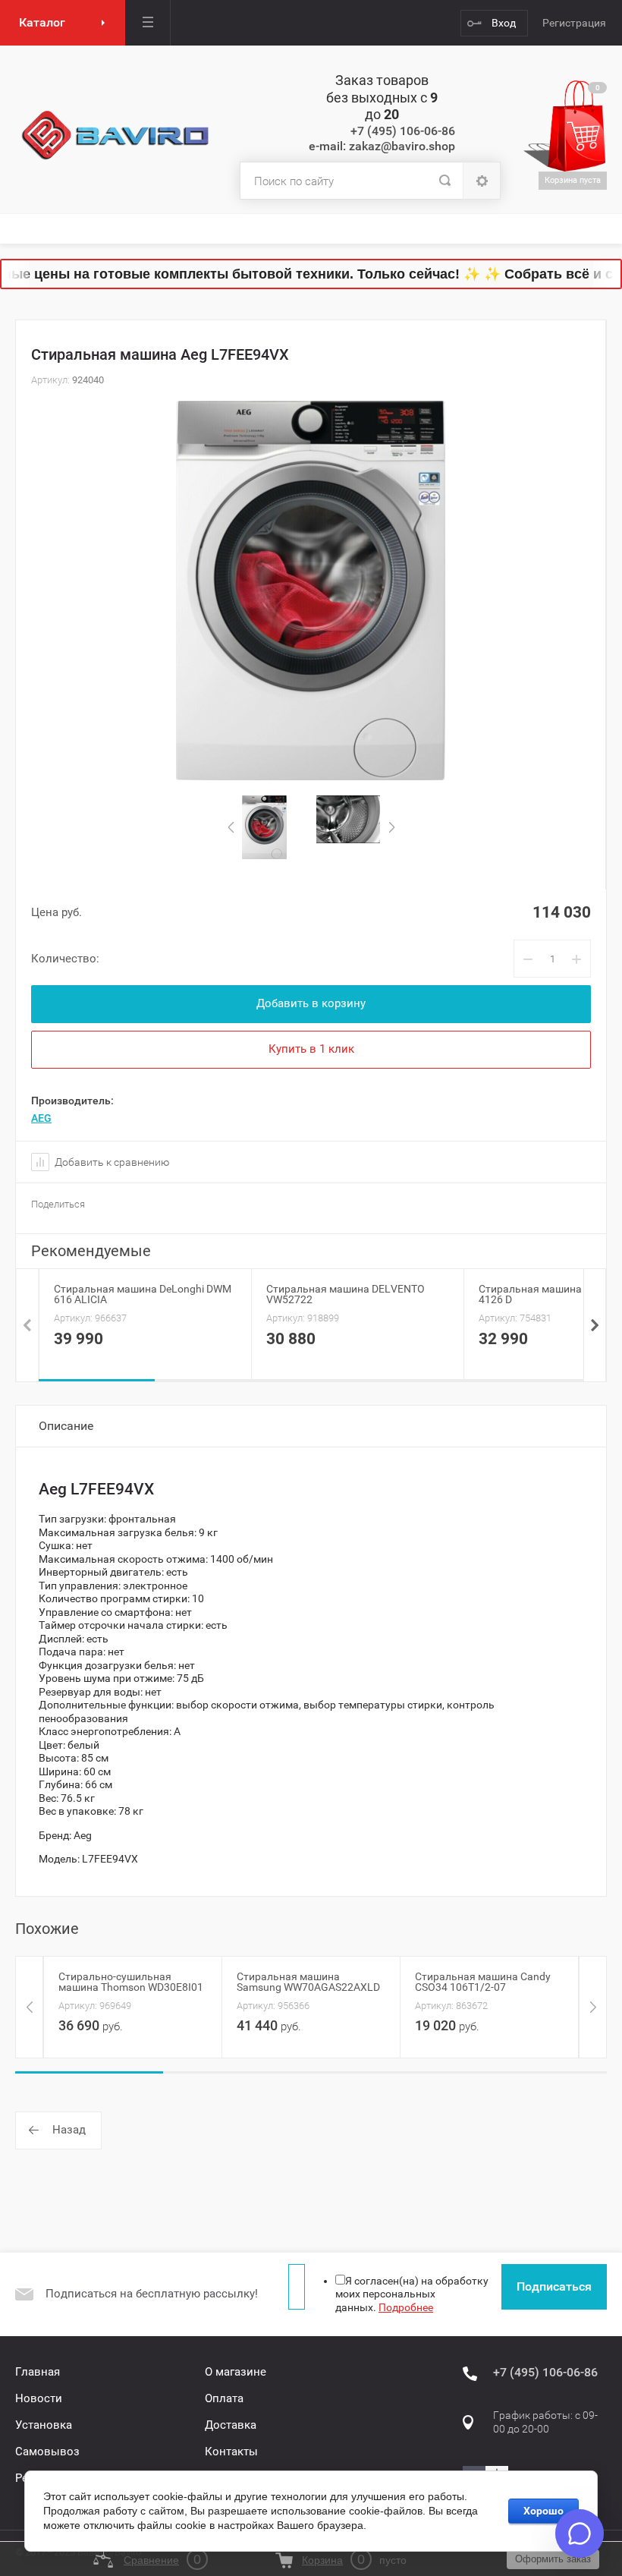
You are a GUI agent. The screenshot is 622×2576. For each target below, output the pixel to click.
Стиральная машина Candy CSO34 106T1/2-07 (483, 1982)
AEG (41, 1118)
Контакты (231, 2452)
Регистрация (574, 23)
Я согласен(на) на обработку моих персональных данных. (412, 2294)
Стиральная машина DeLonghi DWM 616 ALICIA (143, 1294)
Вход (504, 23)
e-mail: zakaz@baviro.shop (382, 146)
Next (391, 827)
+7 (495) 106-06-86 (403, 131)
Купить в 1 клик (311, 1049)
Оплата (224, 2398)
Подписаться (554, 2286)
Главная (38, 2372)
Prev (231, 827)
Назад (69, 2130)
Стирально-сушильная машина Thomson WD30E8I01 (131, 1982)
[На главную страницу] (116, 136)
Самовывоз (47, 2452)
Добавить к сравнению (111, 1162)
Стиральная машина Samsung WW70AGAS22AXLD (308, 1982)
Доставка (231, 2425)
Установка (44, 2425)
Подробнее (406, 2307)
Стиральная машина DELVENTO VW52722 (346, 1294)
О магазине (236, 2372)
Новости (39, 2398)
